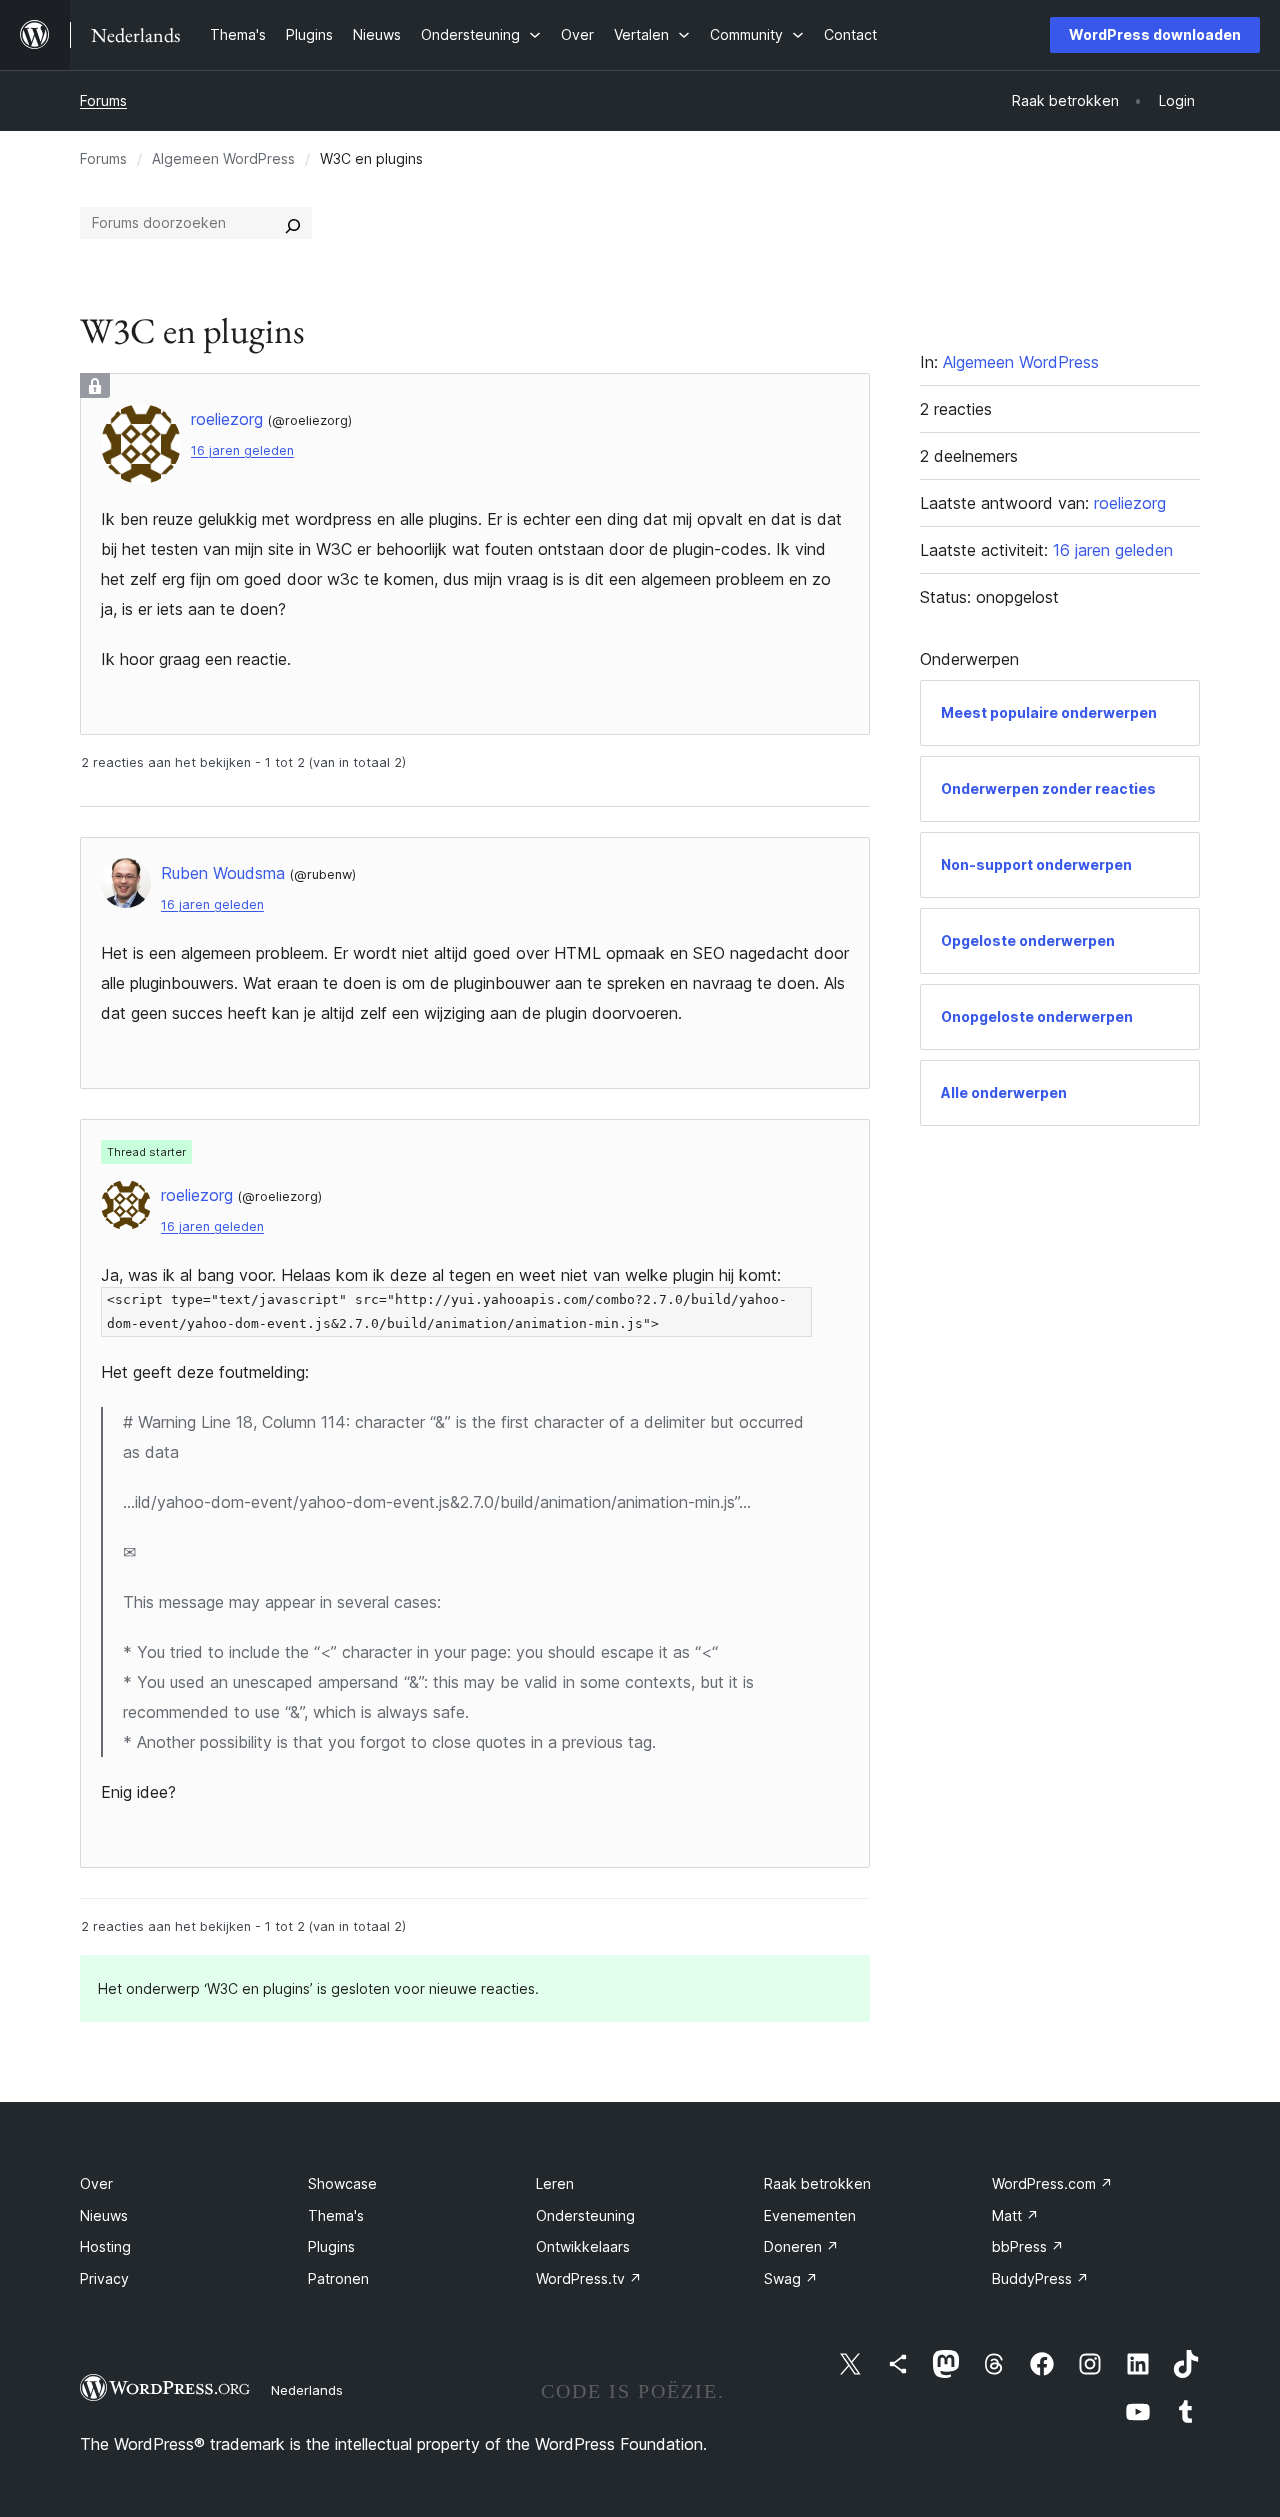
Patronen (338, 2278)
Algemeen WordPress (223, 158)
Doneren (801, 2246)
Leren (555, 2183)
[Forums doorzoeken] (293, 223)
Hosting (105, 2246)
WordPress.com (1052, 2183)
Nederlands (307, 2390)
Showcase (342, 2183)
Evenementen (810, 2215)
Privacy (104, 2278)
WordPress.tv (589, 2278)
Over (96, 2183)
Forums (103, 100)
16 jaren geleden (242, 450)
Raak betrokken (817, 2183)
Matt (1015, 2215)
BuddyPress (1040, 2278)
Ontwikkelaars (583, 2246)
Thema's (336, 2215)
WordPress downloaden (1155, 34)
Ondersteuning (585, 2215)
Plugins (331, 2246)
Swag (791, 2278)
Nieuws (104, 2215)
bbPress (1028, 2246)
